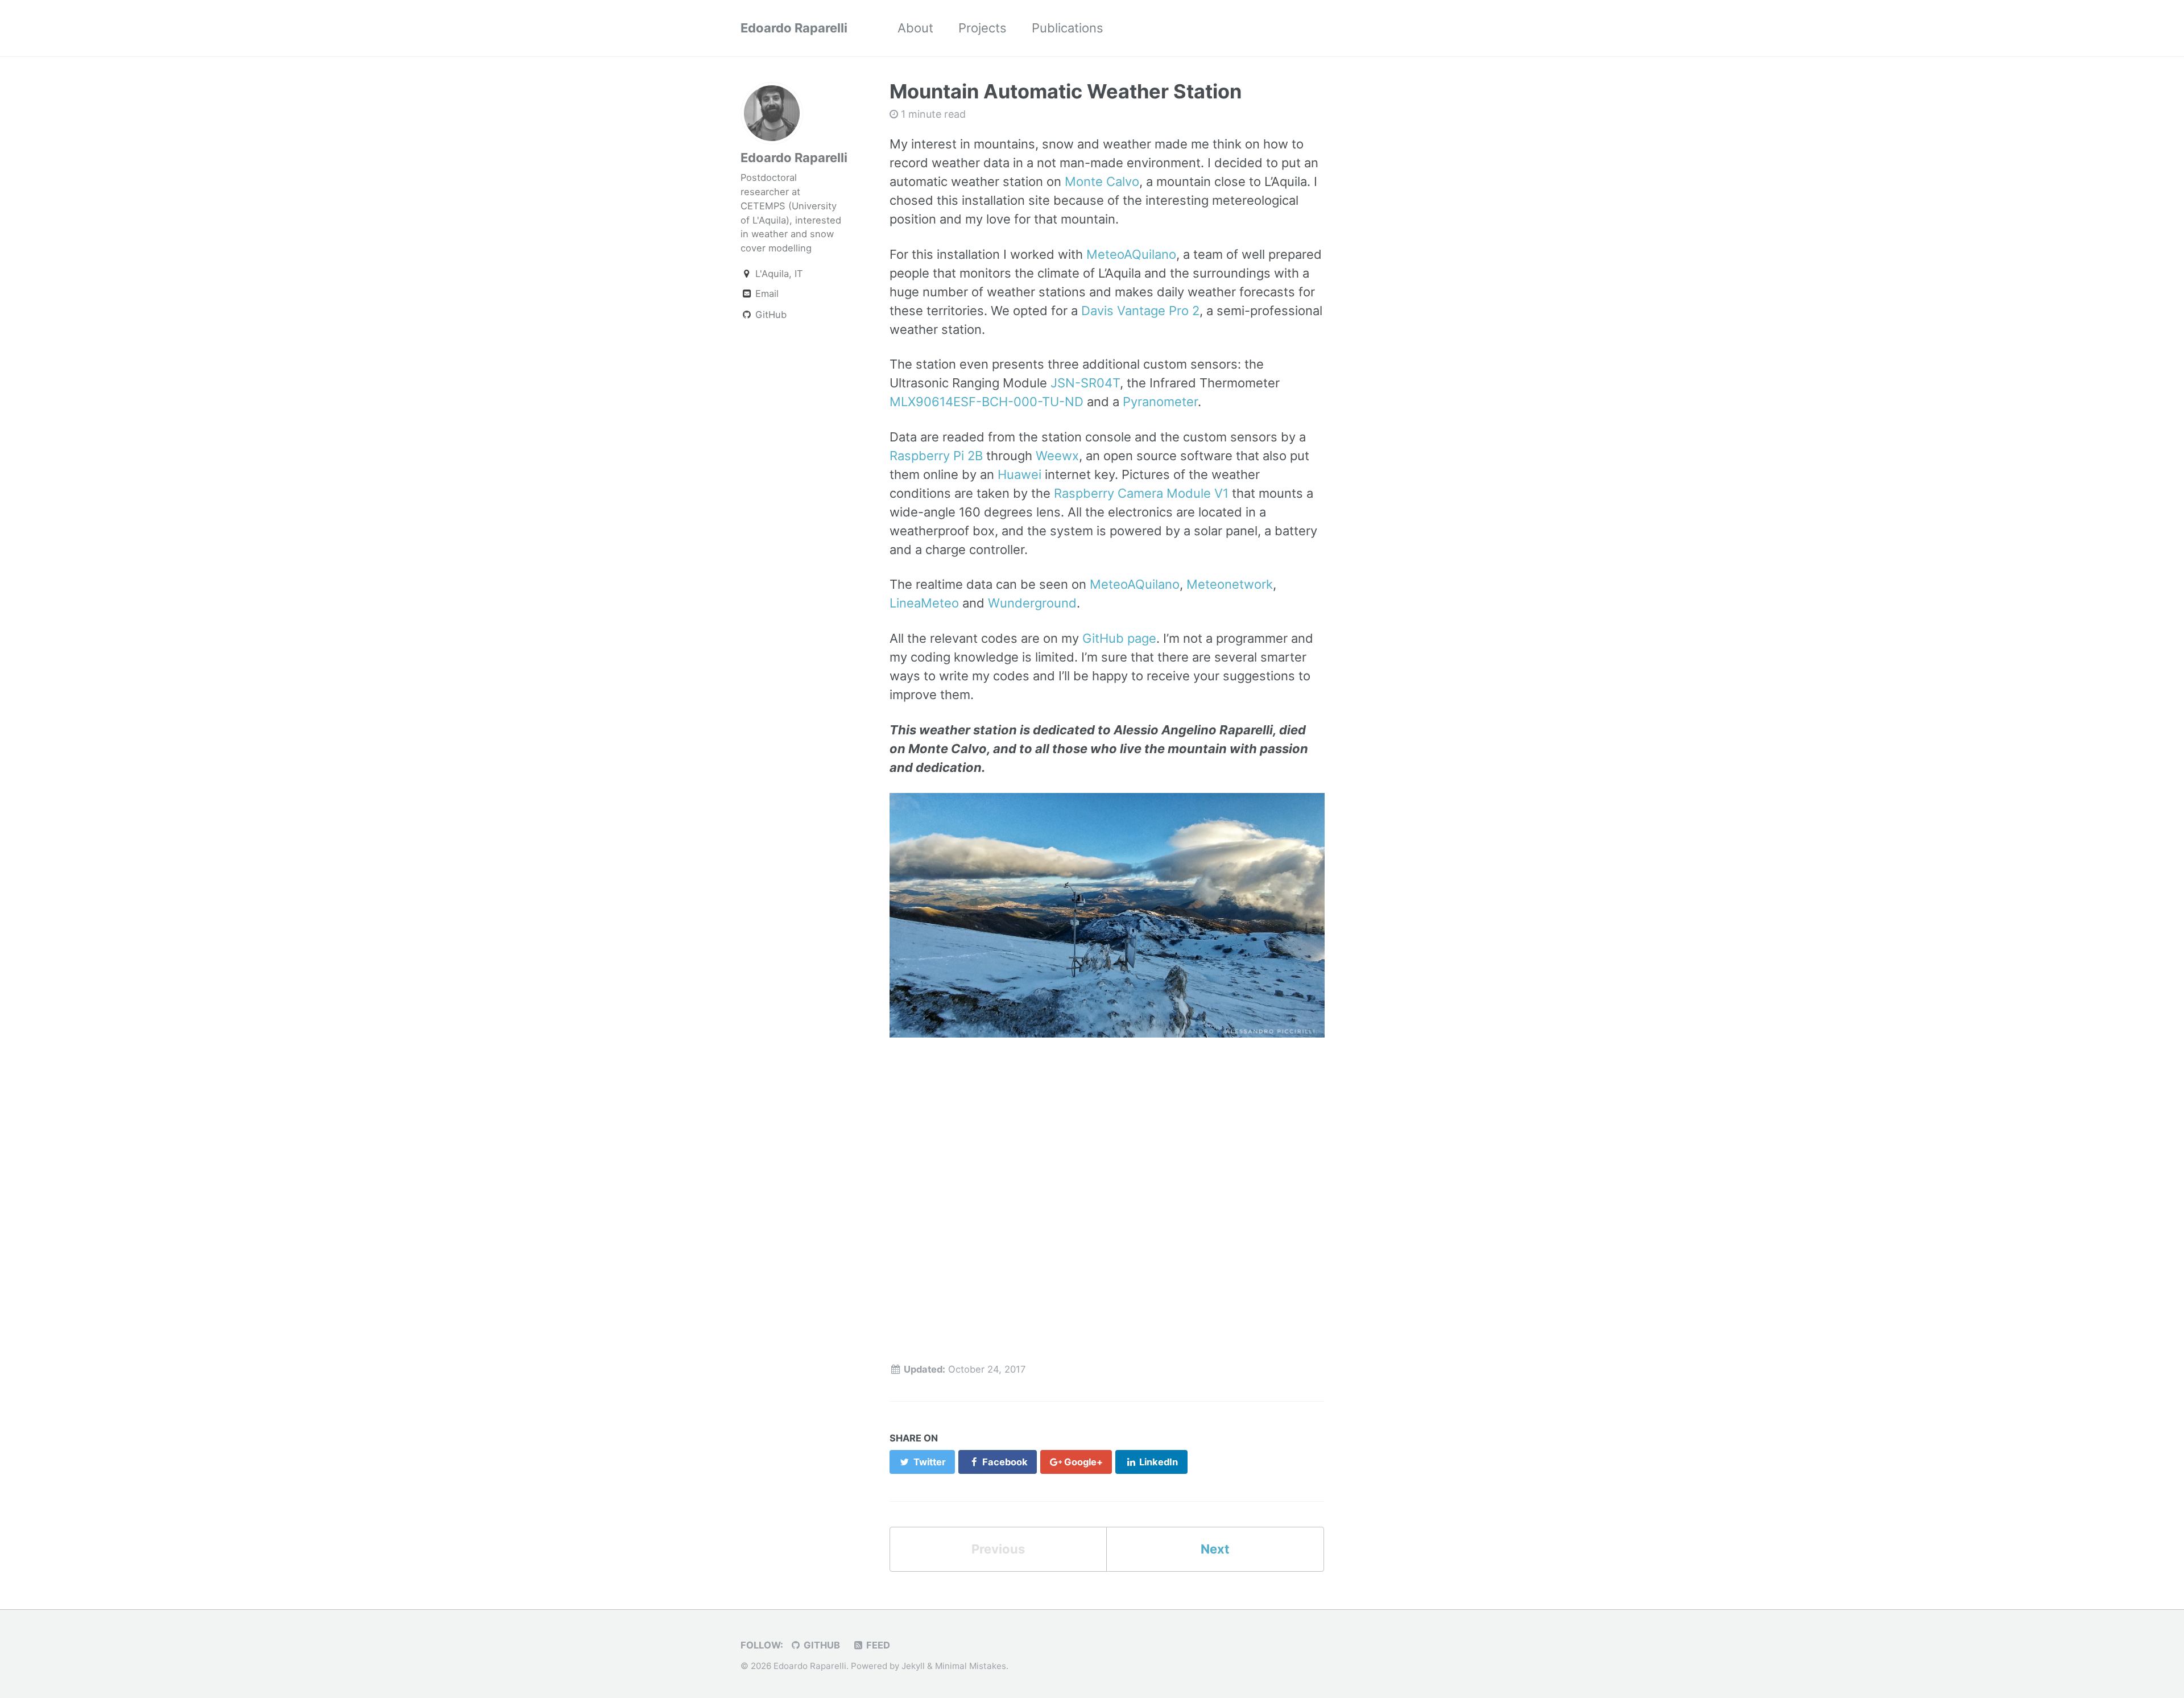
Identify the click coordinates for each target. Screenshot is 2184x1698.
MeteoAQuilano (1131, 254)
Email (766, 294)
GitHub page (1119, 638)
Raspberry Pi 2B (936, 456)
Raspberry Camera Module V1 (1141, 493)
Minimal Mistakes (971, 1666)
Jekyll (913, 1666)
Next (1215, 1549)
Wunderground (1032, 603)
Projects (983, 28)
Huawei (1019, 474)
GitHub (770, 315)
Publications (1068, 28)
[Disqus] (1107, 1196)
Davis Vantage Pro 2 (1140, 311)
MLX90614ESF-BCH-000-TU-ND (986, 402)
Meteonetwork (1230, 584)
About (915, 28)
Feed (877, 1645)
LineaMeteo (924, 603)
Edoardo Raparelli (794, 28)
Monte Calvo (1102, 181)
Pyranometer (1160, 402)
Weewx (1057, 456)
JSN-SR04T (1085, 383)
